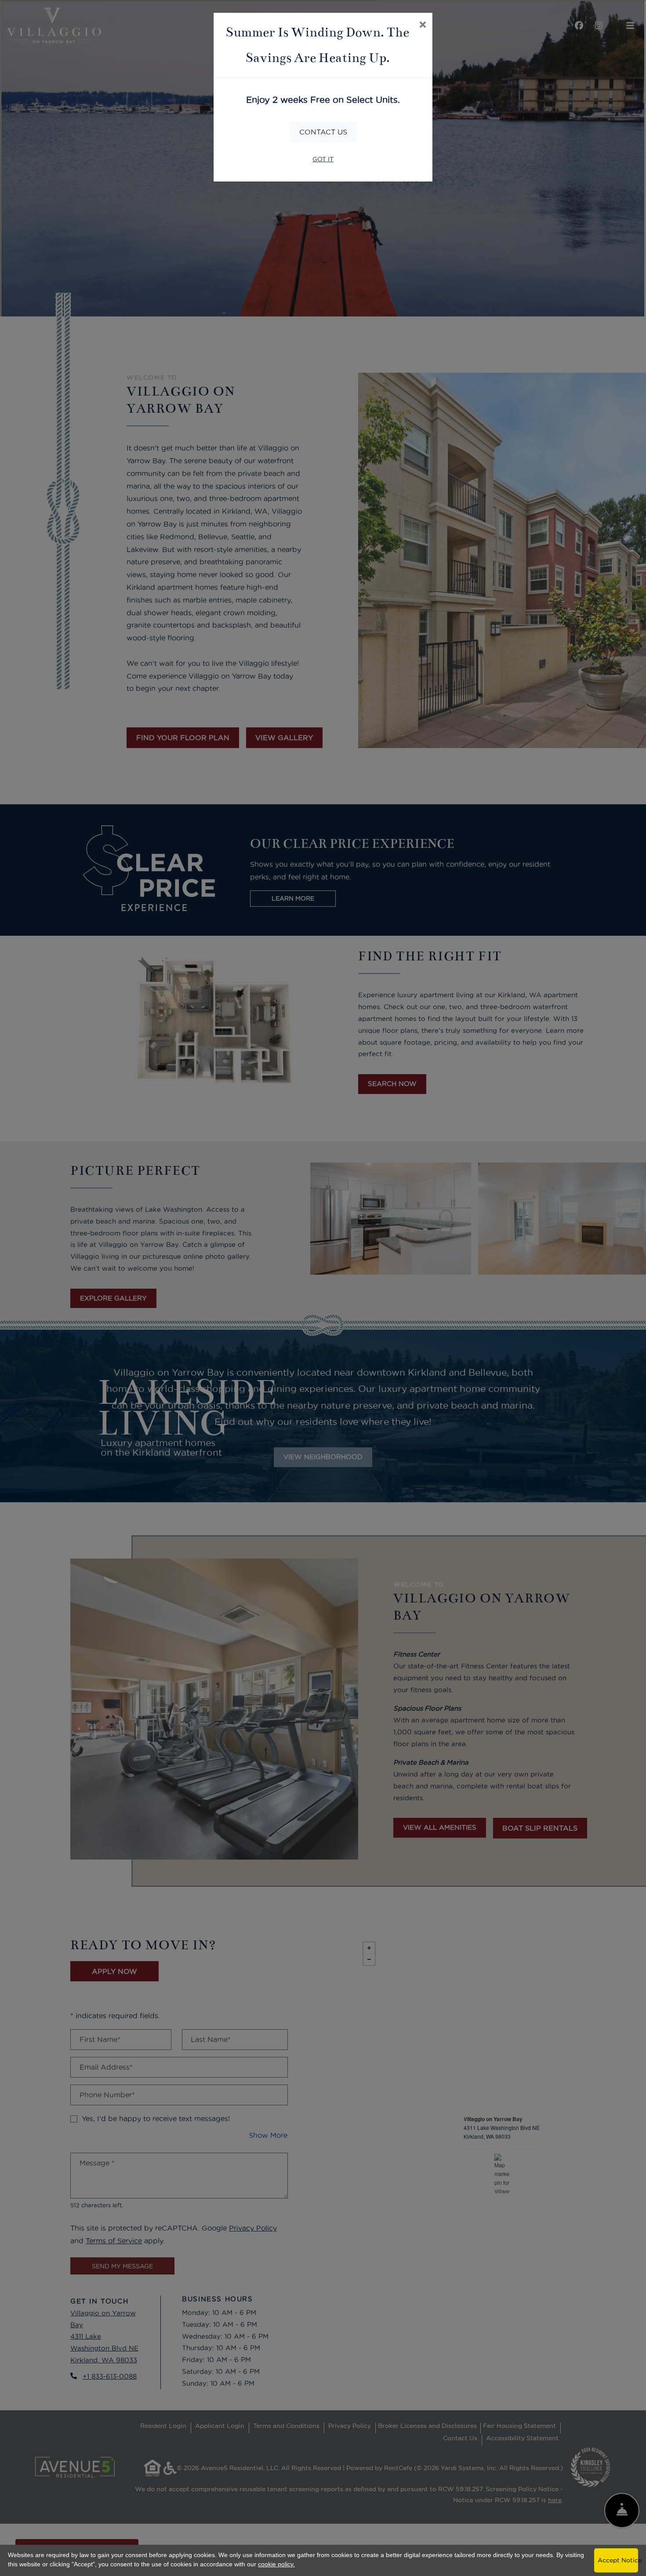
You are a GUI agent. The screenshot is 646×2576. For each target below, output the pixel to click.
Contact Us (323, 132)
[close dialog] (423, 25)
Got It (323, 159)
